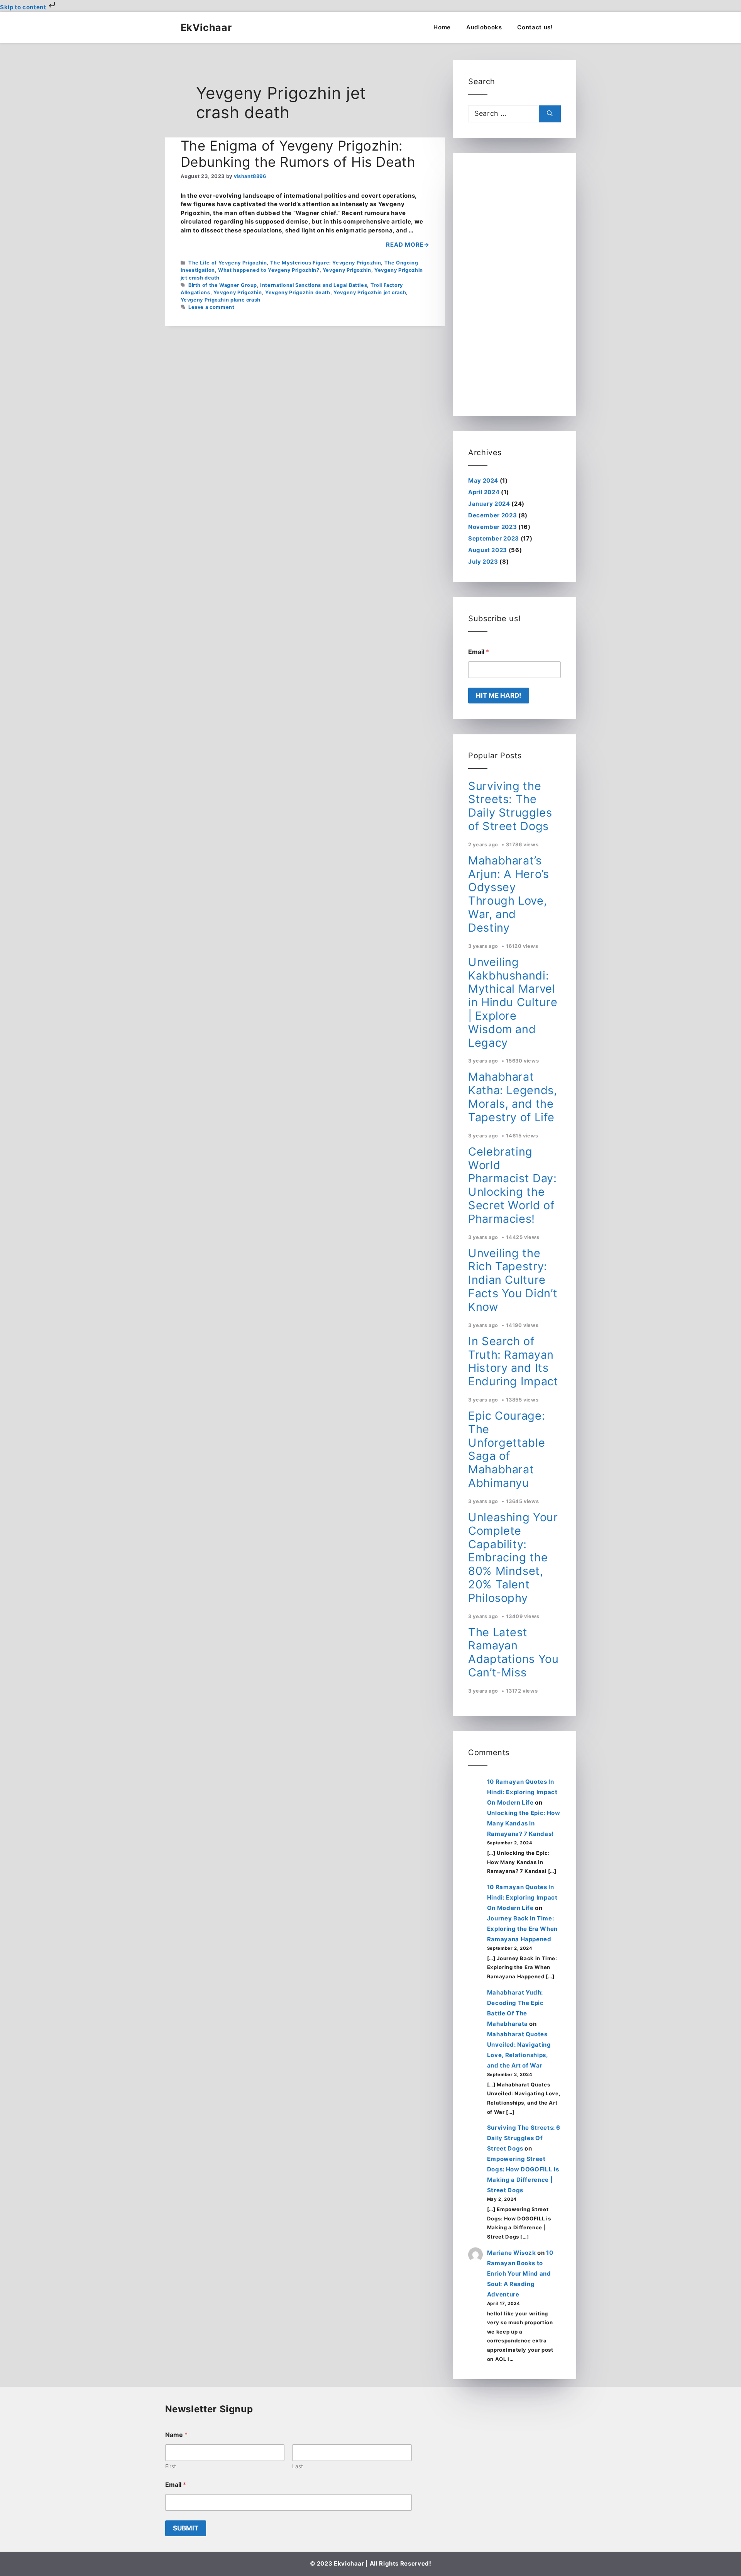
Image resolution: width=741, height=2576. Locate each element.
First (171, 2466)
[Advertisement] (514, 285)
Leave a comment (211, 307)
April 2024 (484, 492)
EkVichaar (206, 27)
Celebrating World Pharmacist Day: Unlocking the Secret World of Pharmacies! (513, 1185)
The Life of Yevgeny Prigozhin (228, 263)
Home (442, 27)
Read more (405, 245)
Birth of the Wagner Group (223, 285)
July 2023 (483, 562)
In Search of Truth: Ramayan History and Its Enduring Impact (513, 1361)
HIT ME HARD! (499, 695)
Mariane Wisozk (512, 2253)
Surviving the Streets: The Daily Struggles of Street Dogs (510, 806)
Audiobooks (484, 27)
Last (298, 2466)
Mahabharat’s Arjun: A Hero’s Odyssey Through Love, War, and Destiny (509, 894)
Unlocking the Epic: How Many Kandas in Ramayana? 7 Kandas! (524, 1823)
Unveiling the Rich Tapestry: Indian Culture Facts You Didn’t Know (513, 1280)
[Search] (550, 114)
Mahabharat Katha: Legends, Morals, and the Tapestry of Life (513, 1097)
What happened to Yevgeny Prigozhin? (269, 270)
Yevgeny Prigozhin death (298, 292)
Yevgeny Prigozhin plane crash (221, 300)
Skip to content (24, 7)
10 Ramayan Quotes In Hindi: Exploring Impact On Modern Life (522, 1792)
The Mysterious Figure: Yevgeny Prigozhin (326, 263)
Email (479, 652)
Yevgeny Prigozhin (347, 270)
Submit (186, 2528)
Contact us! (535, 27)
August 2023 (488, 550)
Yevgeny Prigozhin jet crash (370, 292)
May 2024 (483, 480)
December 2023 (492, 515)
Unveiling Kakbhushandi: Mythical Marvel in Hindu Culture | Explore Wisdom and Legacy (513, 1002)
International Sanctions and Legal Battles (314, 285)
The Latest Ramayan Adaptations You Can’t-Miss (513, 1652)
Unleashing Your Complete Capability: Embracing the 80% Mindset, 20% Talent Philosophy (513, 1557)
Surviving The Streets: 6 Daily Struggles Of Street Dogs (524, 2138)
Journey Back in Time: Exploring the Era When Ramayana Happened (522, 1929)
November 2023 (492, 527)
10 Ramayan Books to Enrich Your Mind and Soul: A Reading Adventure (520, 2273)
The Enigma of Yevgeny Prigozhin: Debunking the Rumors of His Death (298, 154)
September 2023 (494, 538)
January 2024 (489, 504)
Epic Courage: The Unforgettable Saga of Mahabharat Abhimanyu (507, 1449)
